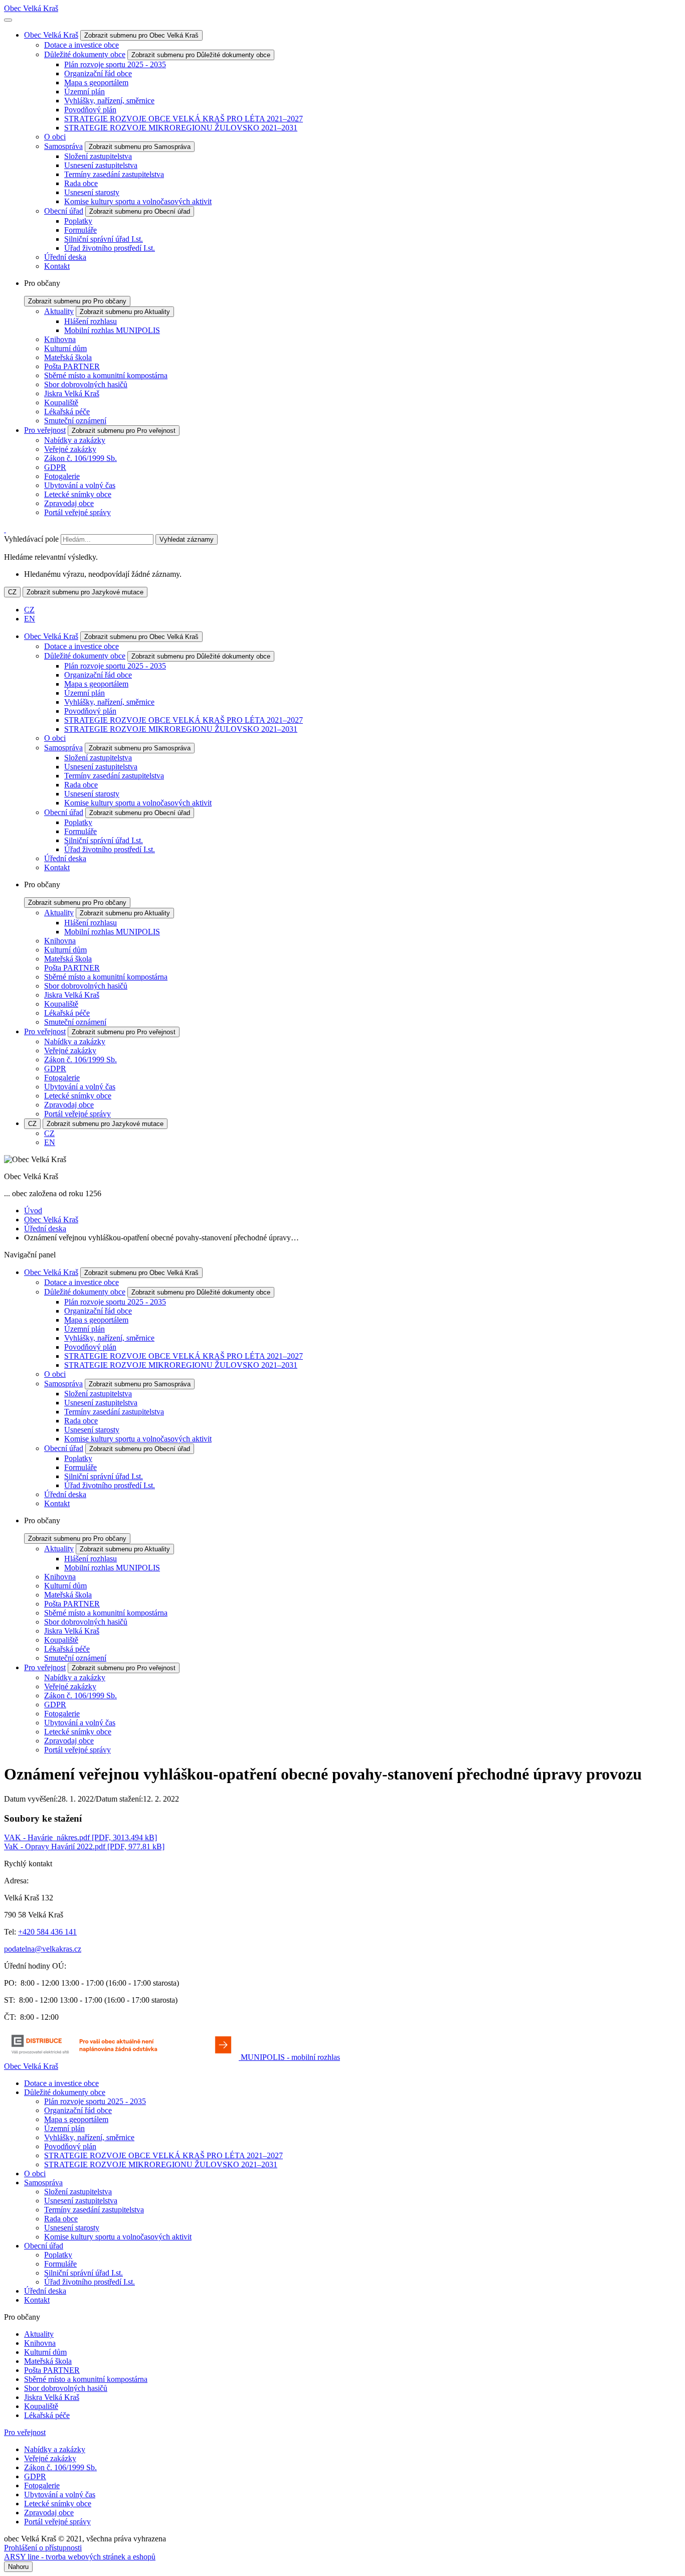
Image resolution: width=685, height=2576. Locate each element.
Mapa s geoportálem (96, 83)
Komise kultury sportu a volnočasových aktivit (138, 201)
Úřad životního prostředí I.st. (110, 248)
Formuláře (80, 230)
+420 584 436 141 (47, 1932)
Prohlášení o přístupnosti (43, 2548)
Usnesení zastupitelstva (101, 165)
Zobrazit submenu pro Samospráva (140, 147)
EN (30, 619)
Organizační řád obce (98, 73)
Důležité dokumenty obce (85, 54)
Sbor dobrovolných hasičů (86, 384)
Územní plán (84, 92)
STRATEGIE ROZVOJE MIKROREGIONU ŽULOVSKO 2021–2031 (181, 128)
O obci (55, 137)
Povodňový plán (90, 110)
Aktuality (59, 311)
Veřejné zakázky (70, 449)
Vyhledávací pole (31, 539)
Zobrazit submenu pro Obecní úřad (140, 211)
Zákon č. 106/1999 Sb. (80, 458)
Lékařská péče (67, 412)
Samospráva (63, 146)
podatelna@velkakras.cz (43, 1949)
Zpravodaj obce (69, 503)
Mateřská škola (68, 357)
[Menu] (8, 20)
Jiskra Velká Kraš (72, 393)
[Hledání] (5, 529)
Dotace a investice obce (81, 45)
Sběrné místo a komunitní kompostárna (106, 375)
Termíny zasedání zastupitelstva (114, 174)
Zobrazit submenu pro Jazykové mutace (85, 592)
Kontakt (57, 266)
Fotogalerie (62, 476)
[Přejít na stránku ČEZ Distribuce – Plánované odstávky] (122, 2057)
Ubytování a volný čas (80, 485)
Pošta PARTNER (72, 366)
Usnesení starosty (92, 192)
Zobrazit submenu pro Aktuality (125, 312)
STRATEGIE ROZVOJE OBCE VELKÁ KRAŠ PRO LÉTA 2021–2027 (184, 119)
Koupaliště (61, 402)
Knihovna (60, 339)
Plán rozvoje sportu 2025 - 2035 (115, 64)
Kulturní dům (65, 348)
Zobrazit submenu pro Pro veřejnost (124, 431)
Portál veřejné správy (77, 512)
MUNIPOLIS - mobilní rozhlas (290, 2057)
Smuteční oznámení (75, 421)
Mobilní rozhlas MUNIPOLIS (112, 330)
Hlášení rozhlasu (91, 321)
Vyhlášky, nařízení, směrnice (109, 101)
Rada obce (81, 183)
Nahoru (18, 2567)
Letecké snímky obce (78, 494)
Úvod (33, 1211)
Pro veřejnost (45, 430)
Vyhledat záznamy (187, 539)
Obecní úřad (64, 211)
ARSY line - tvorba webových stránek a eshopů (80, 2557)
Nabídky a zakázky (75, 440)
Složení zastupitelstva (98, 156)
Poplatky (78, 221)
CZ (12, 592)
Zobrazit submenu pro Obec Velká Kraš (141, 35)
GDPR (55, 467)
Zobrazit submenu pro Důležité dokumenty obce (201, 55)
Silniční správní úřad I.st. (104, 239)
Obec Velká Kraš (31, 8)
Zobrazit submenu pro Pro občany (77, 301)
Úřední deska (65, 257)
